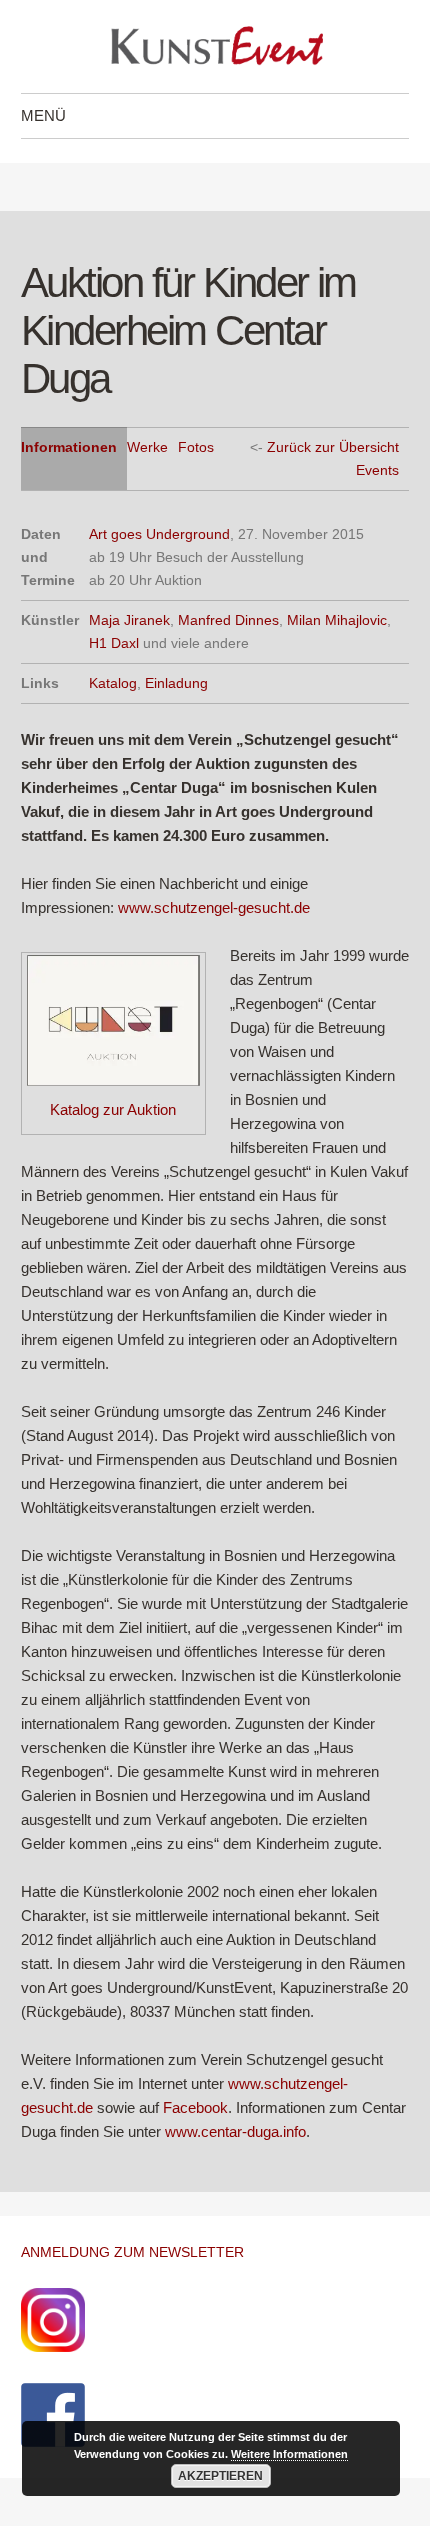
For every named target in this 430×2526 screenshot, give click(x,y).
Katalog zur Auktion (113, 1109)
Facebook (195, 2107)
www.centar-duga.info (235, 2131)
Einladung (176, 683)
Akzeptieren (220, 2476)
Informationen (69, 447)
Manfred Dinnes (228, 620)
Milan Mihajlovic (337, 620)
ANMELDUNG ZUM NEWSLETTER (132, 2252)
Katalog (113, 683)
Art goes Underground (159, 534)
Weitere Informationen (289, 2454)
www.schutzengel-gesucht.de (214, 907)
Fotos (196, 447)
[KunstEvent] (215, 46)
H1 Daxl (114, 643)
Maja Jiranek (129, 620)
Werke (147, 447)
